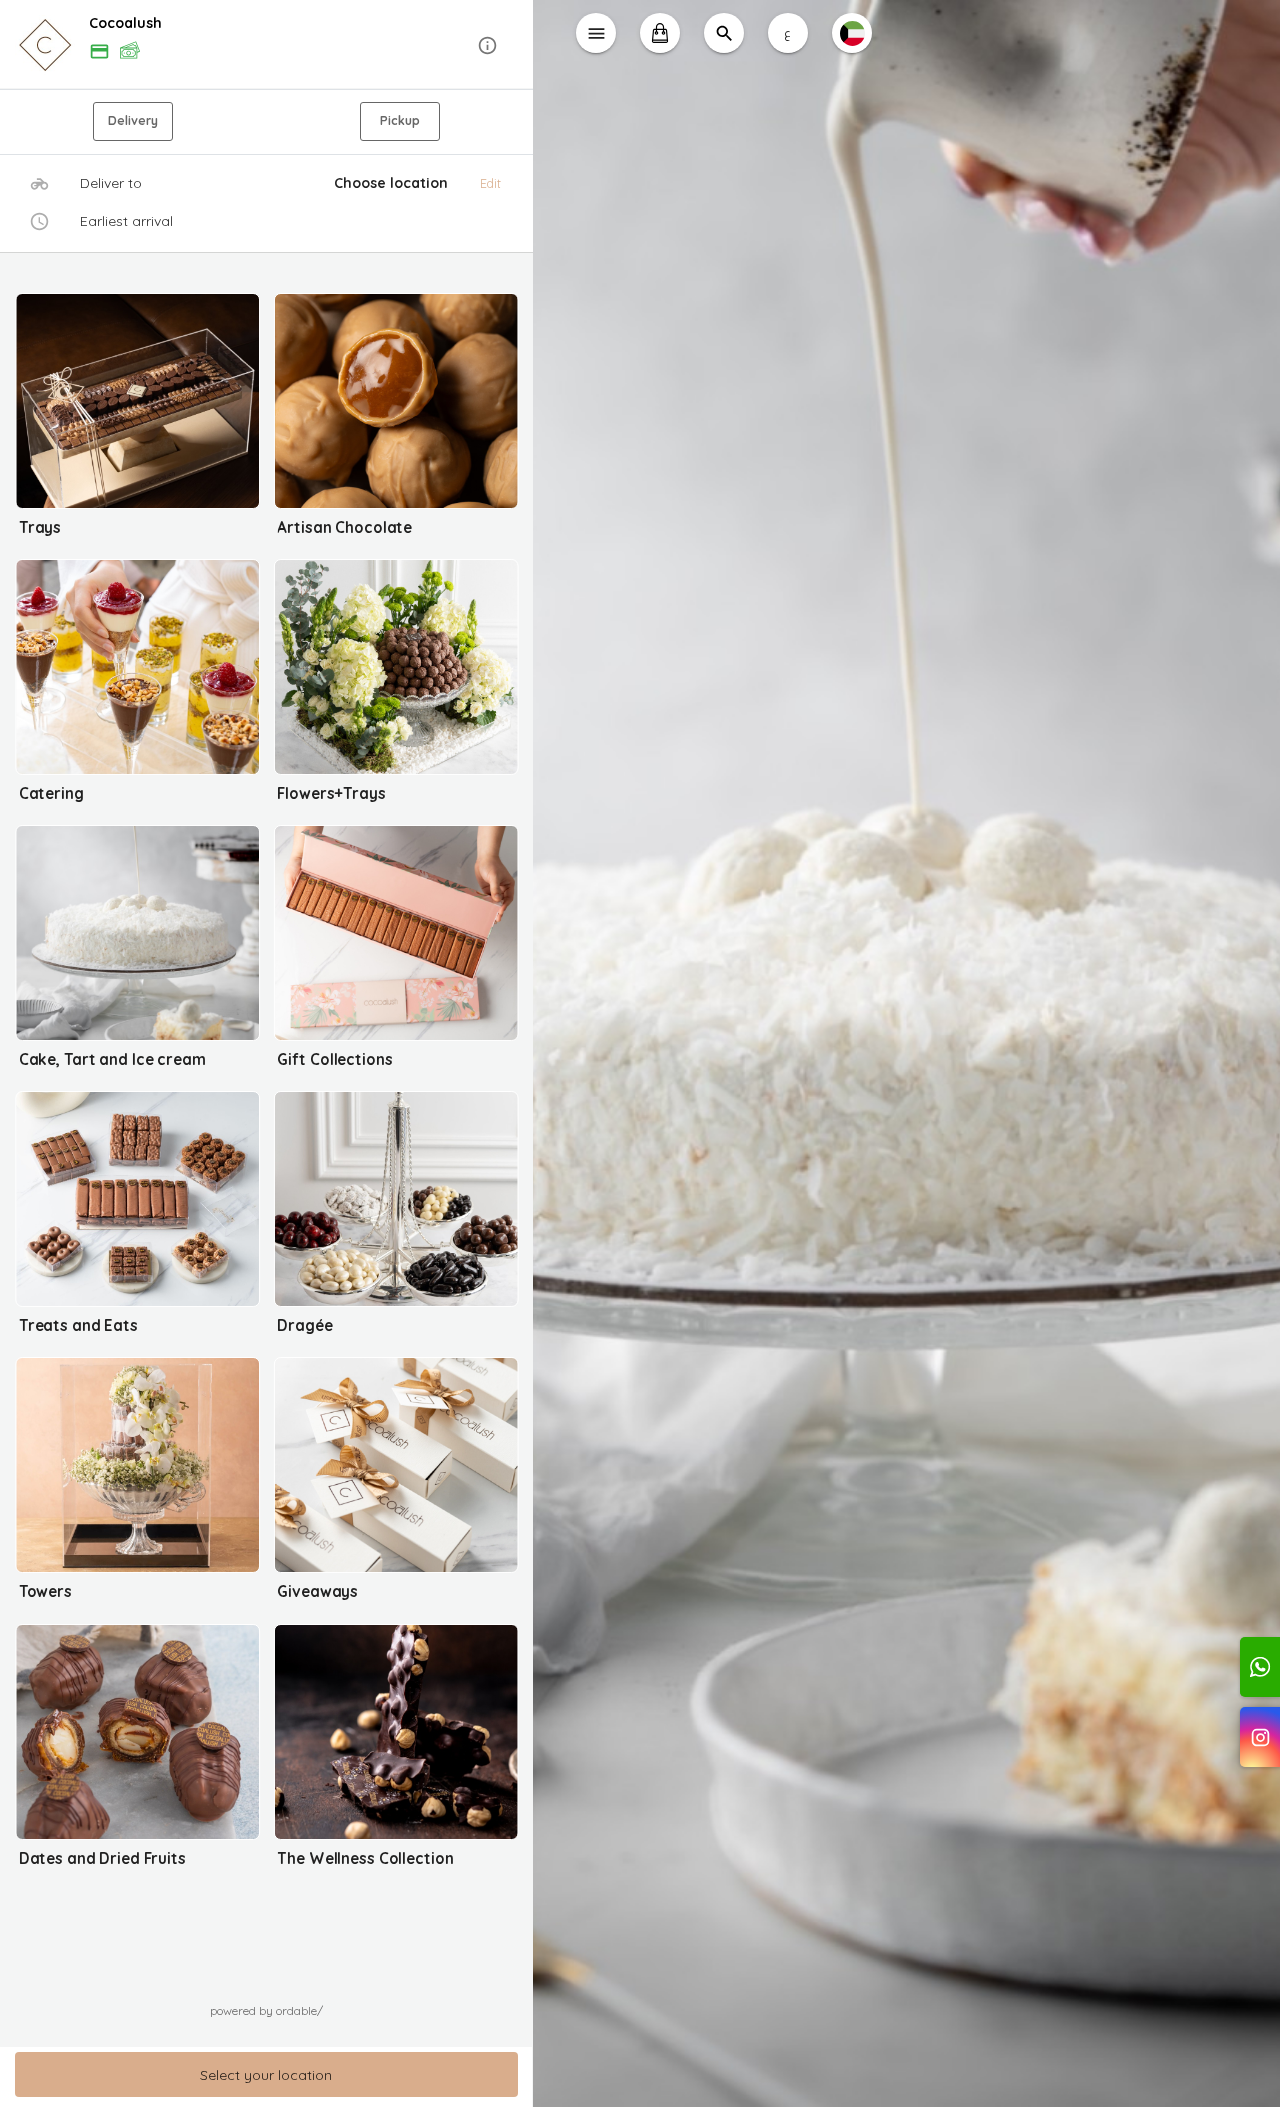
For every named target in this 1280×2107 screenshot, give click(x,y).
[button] (266, 45)
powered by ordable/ (266, 2010)
